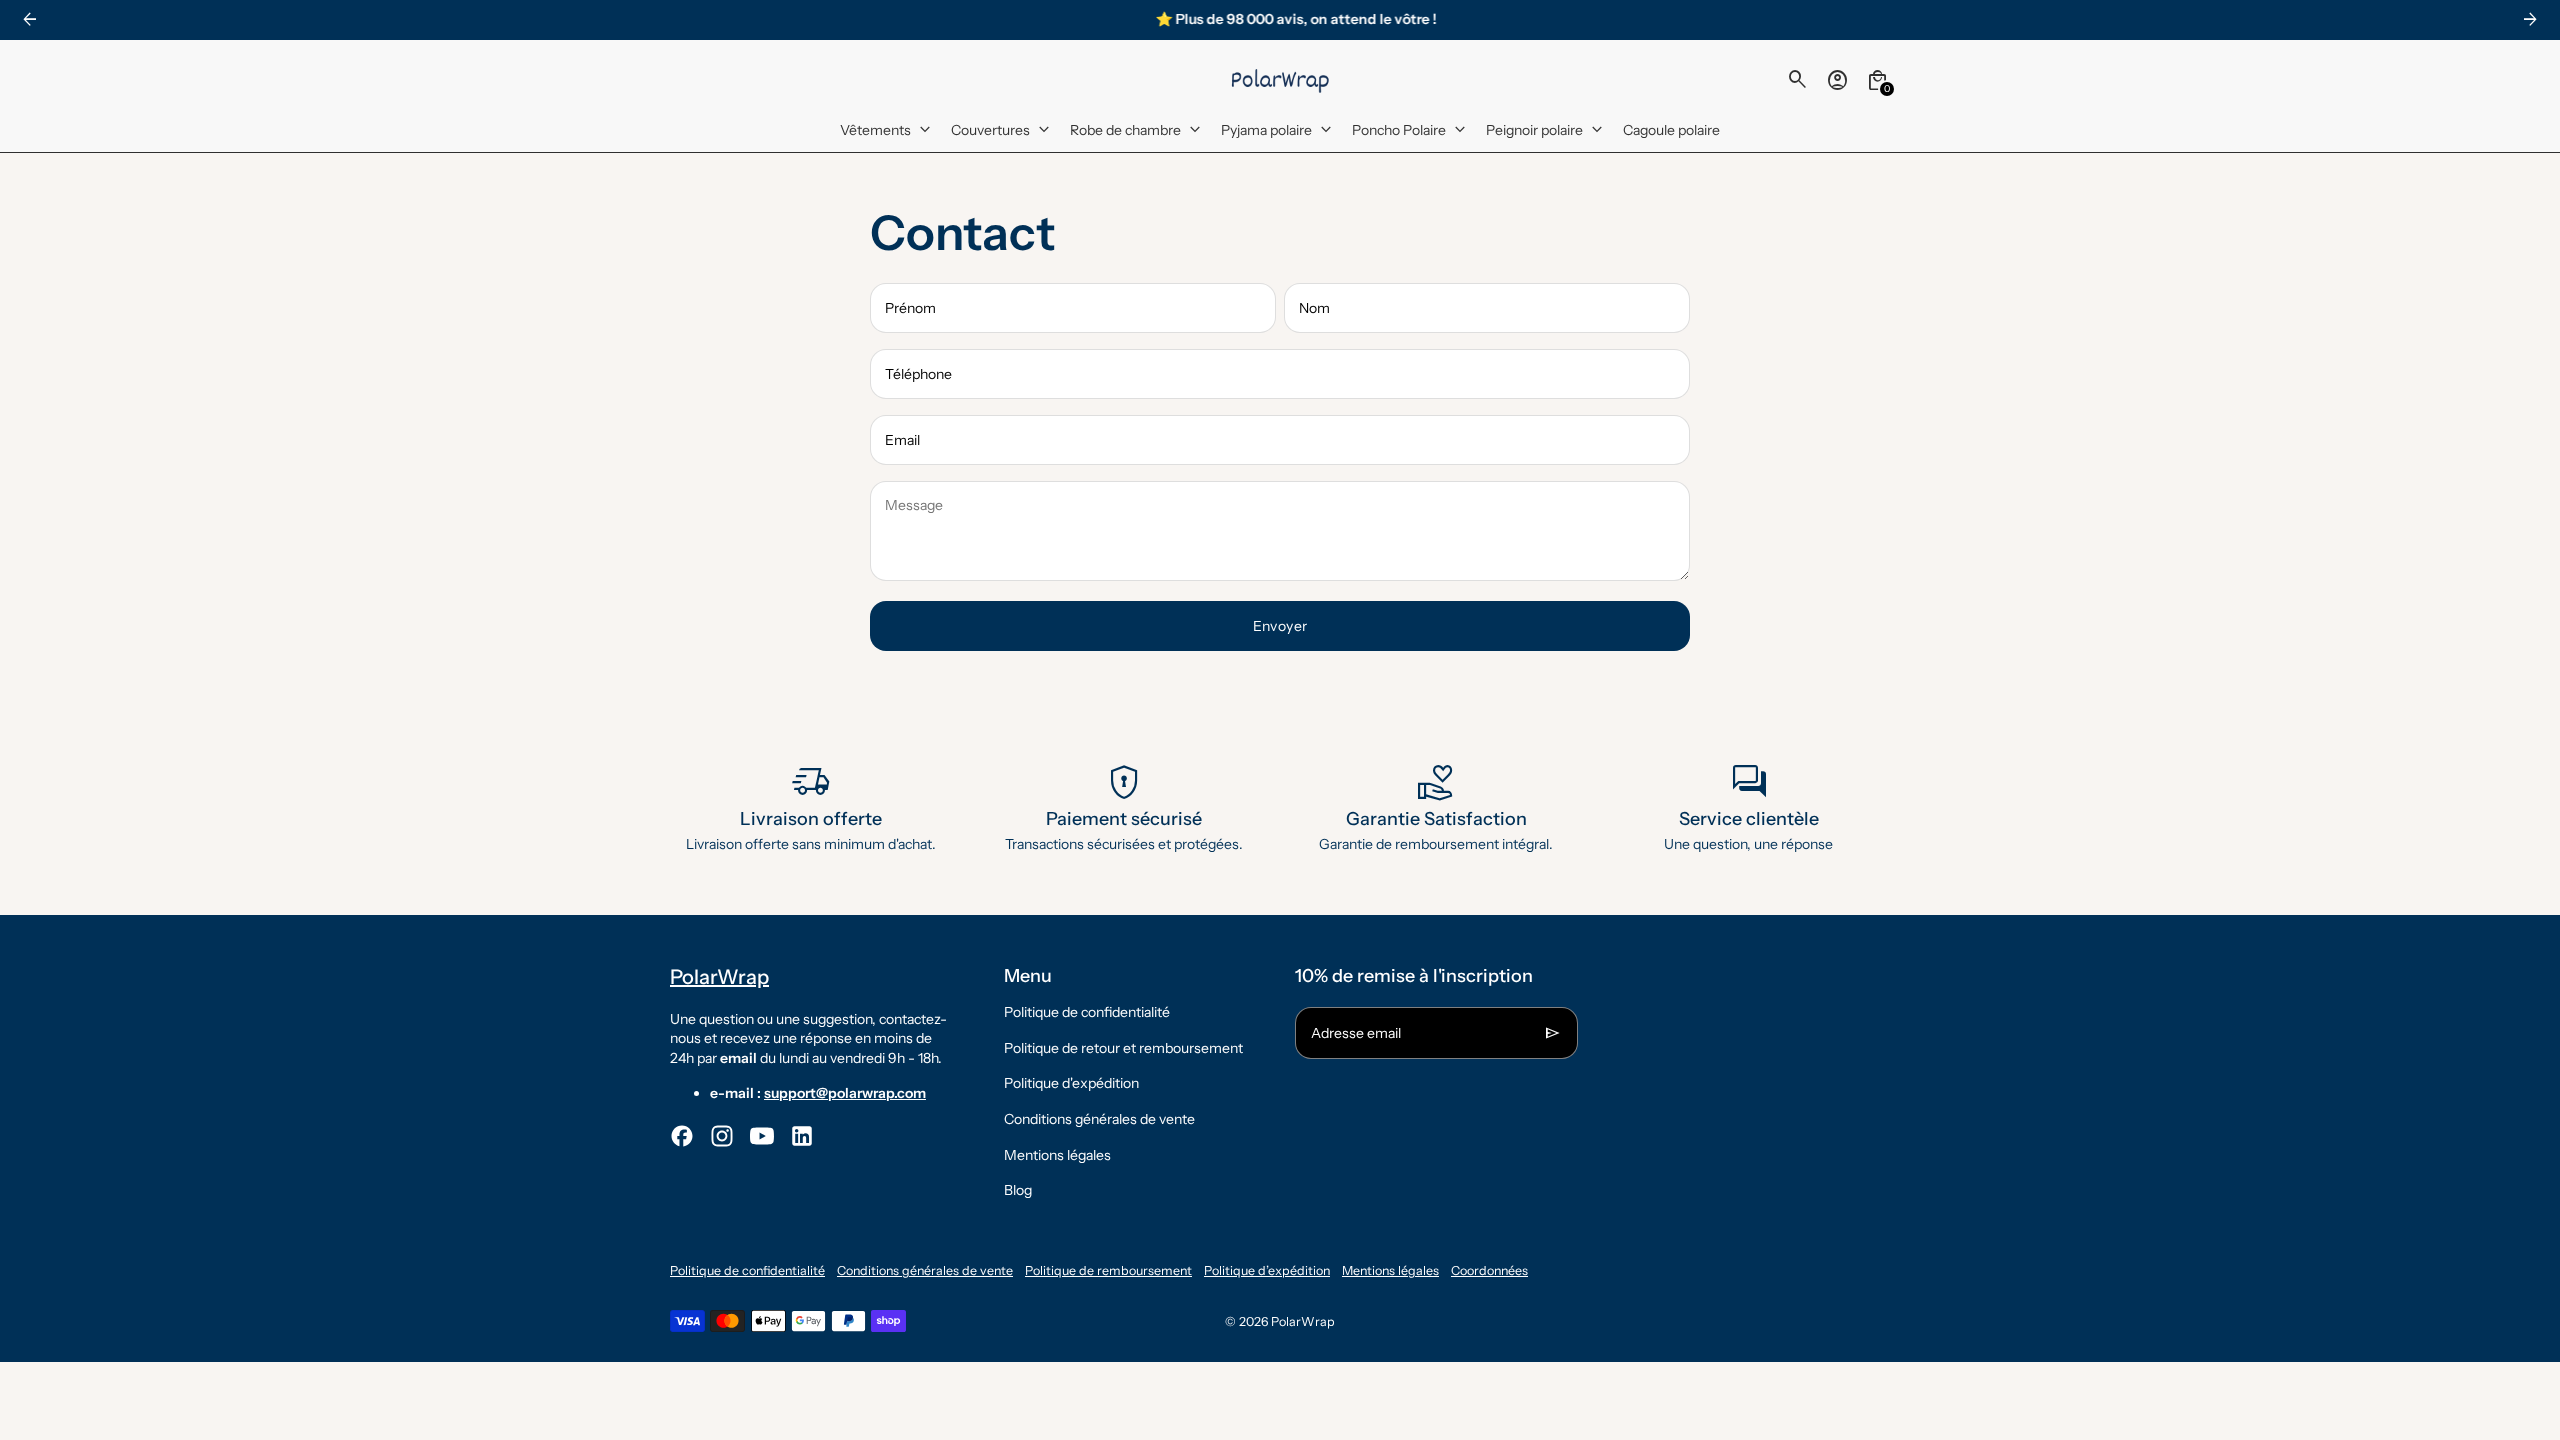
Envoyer (1280, 626)
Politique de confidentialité (1087, 1012)
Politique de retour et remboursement (1123, 1048)
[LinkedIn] (802, 1136)
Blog (1018, 1190)
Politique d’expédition (1267, 1270)
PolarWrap (1303, 1321)
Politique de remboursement (1108, 1270)
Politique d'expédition (1071, 1083)
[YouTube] (762, 1136)
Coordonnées (1489, 1270)
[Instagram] (722, 1136)
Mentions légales (1057, 1155)
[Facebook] (682, 1136)
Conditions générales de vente (1099, 1119)
